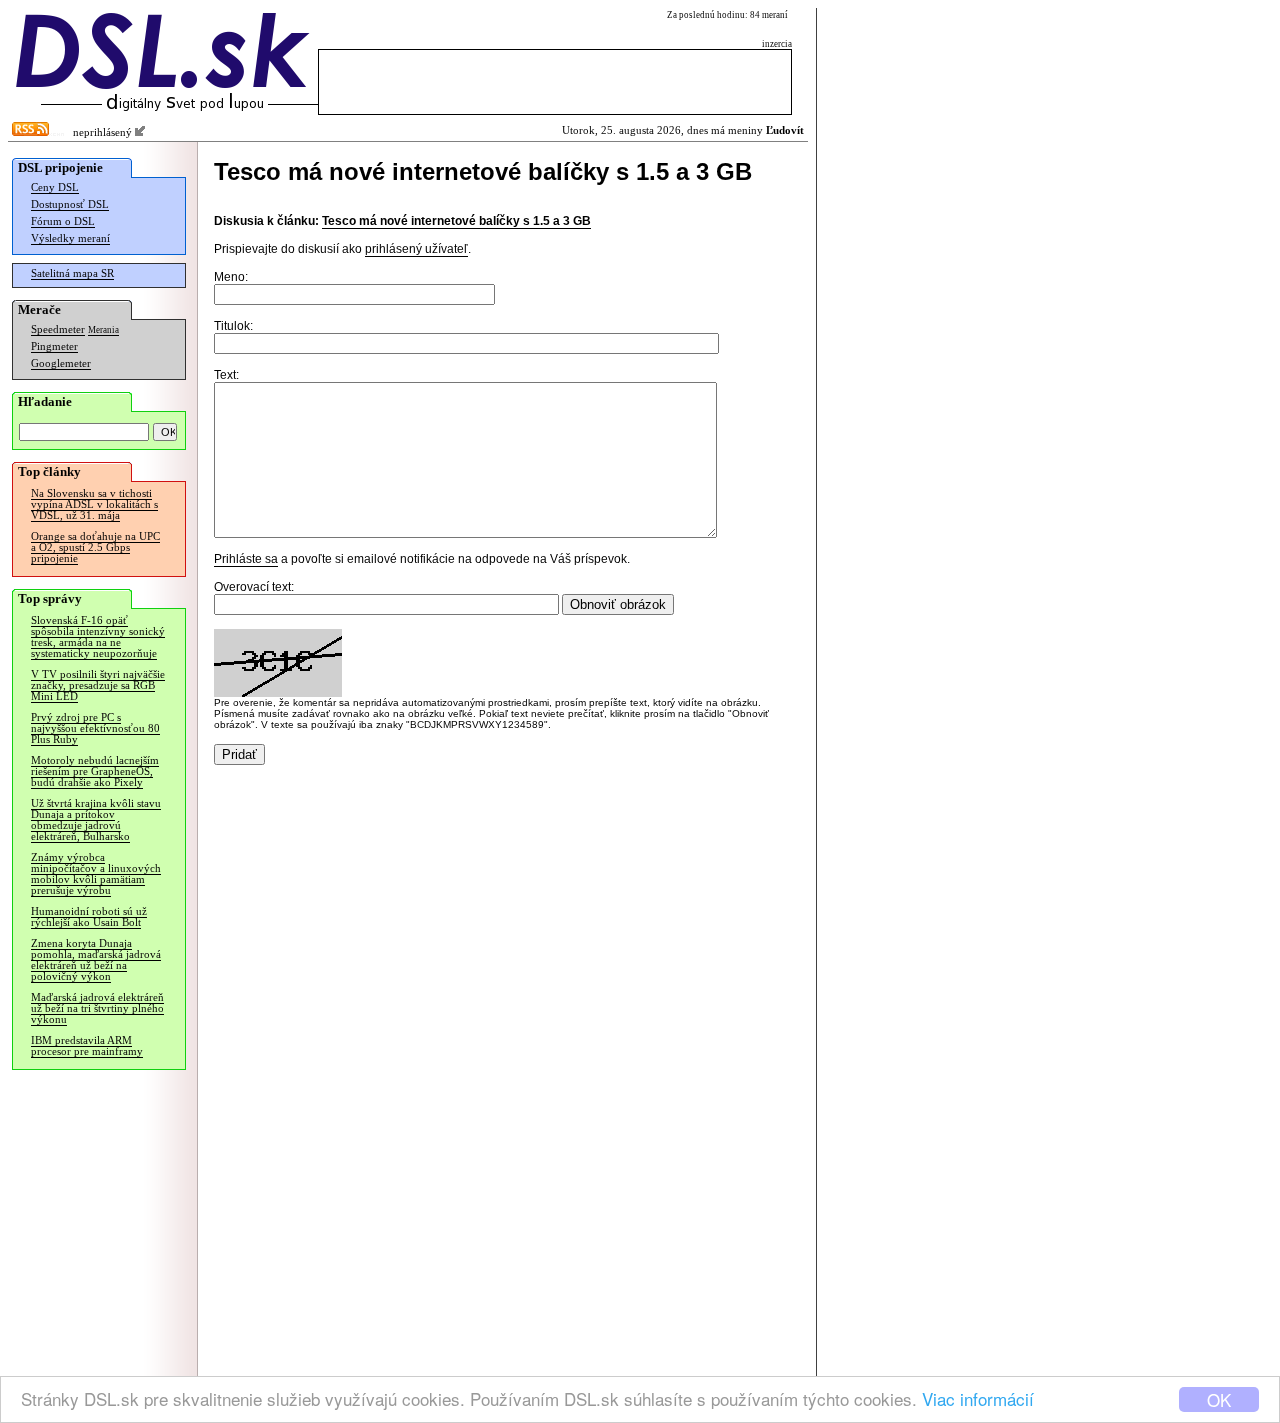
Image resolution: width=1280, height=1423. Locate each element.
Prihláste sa (246, 559)
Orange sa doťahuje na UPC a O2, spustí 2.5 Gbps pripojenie (95, 547)
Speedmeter (58, 329)
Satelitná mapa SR (72, 273)
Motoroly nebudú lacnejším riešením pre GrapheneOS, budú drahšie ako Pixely (95, 771)
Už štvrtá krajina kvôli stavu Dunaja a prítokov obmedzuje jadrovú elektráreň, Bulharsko (96, 820)
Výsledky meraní (70, 238)
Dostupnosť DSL (70, 204)
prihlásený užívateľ (416, 249)
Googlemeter (61, 363)
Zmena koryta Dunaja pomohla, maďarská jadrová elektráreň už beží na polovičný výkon (96, 960)
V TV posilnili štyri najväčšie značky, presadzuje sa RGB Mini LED (98, 685)
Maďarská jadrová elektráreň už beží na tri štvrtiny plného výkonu (97, 1008)
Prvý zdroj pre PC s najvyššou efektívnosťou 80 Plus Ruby (95, 728)
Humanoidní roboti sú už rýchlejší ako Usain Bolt (89, 917)
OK (1219, 1399)
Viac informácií (978, 1398)
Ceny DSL (55, 187)
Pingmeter (54, 346)
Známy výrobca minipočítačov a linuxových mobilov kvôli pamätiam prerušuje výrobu (96, 874)
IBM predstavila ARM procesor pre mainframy (87, 1046)
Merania (103, 330)
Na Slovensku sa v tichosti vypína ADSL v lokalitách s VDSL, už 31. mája (94, 504)
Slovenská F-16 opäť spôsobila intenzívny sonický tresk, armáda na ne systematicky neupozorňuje (98, 637)
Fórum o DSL (63, 221)
